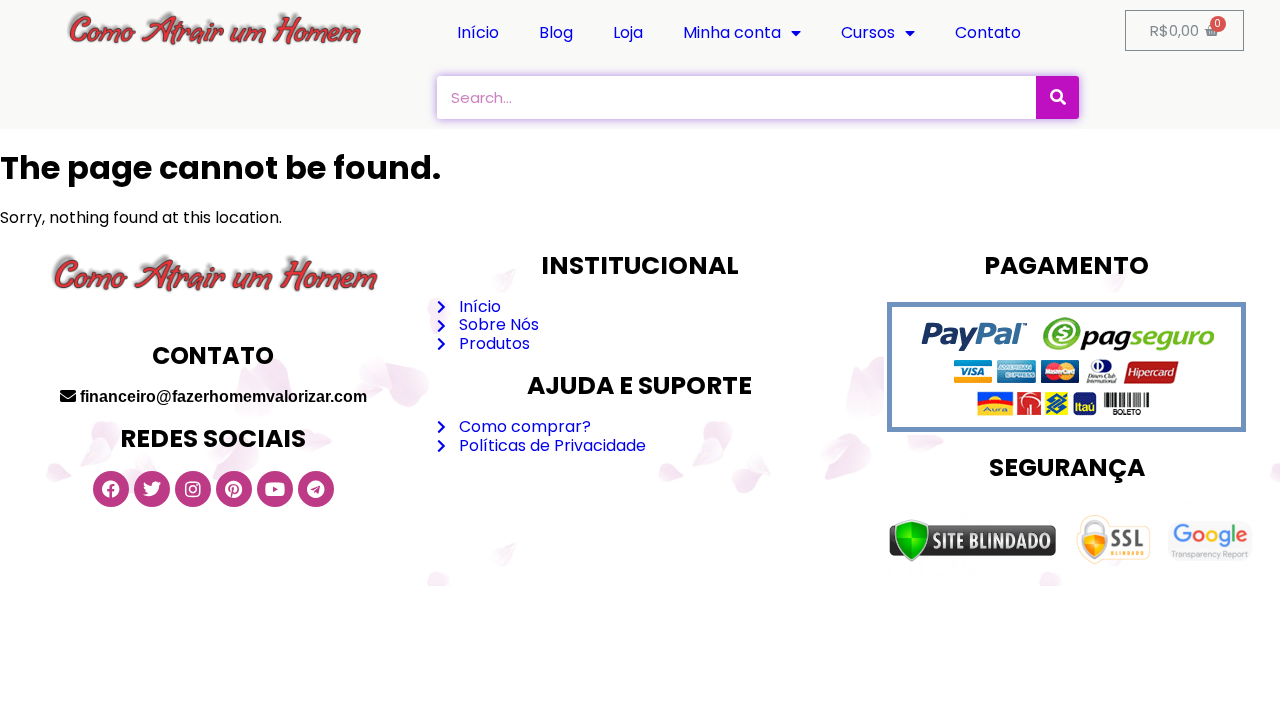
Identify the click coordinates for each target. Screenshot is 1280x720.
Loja (628, 32)
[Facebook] (111, 489)
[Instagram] (193, 489)
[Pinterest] (234, 489)
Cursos (868, 32)
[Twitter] (152, 489)
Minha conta (732, 32)
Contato (988, 32)
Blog (556, 32)
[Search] (1057, 97)
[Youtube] (275, 489)
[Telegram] (316, 489)
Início (478, 32)
